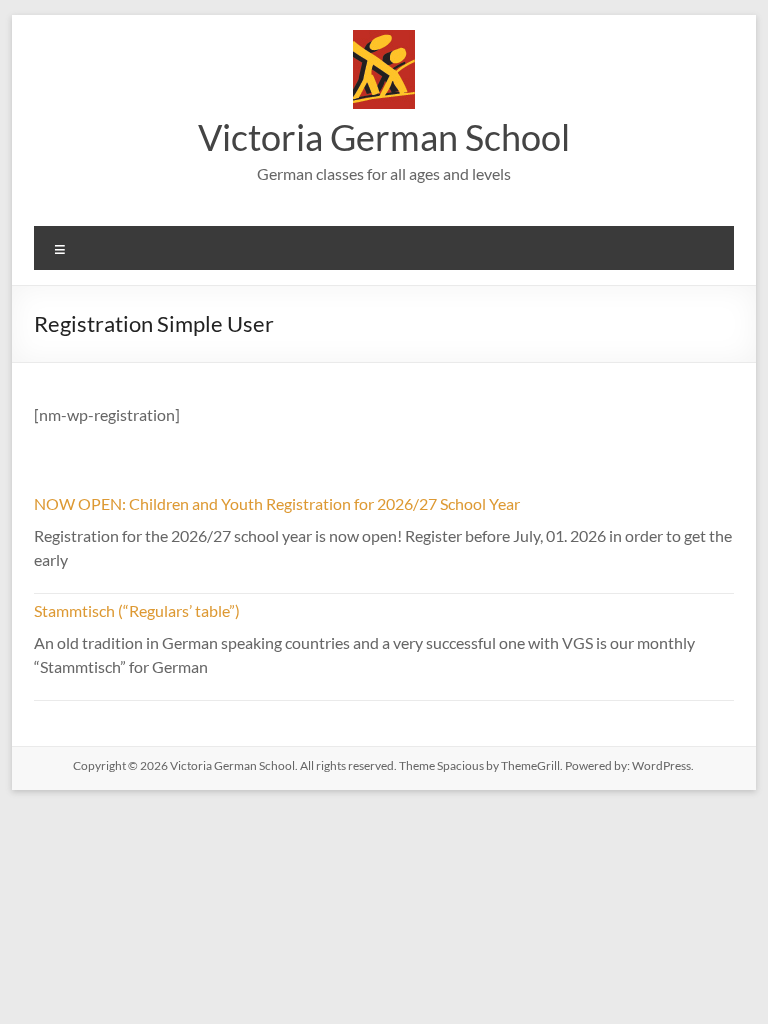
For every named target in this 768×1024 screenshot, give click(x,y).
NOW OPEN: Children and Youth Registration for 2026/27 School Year (277, 503)
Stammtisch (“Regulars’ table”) (137, 610)
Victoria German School (384, 137)
